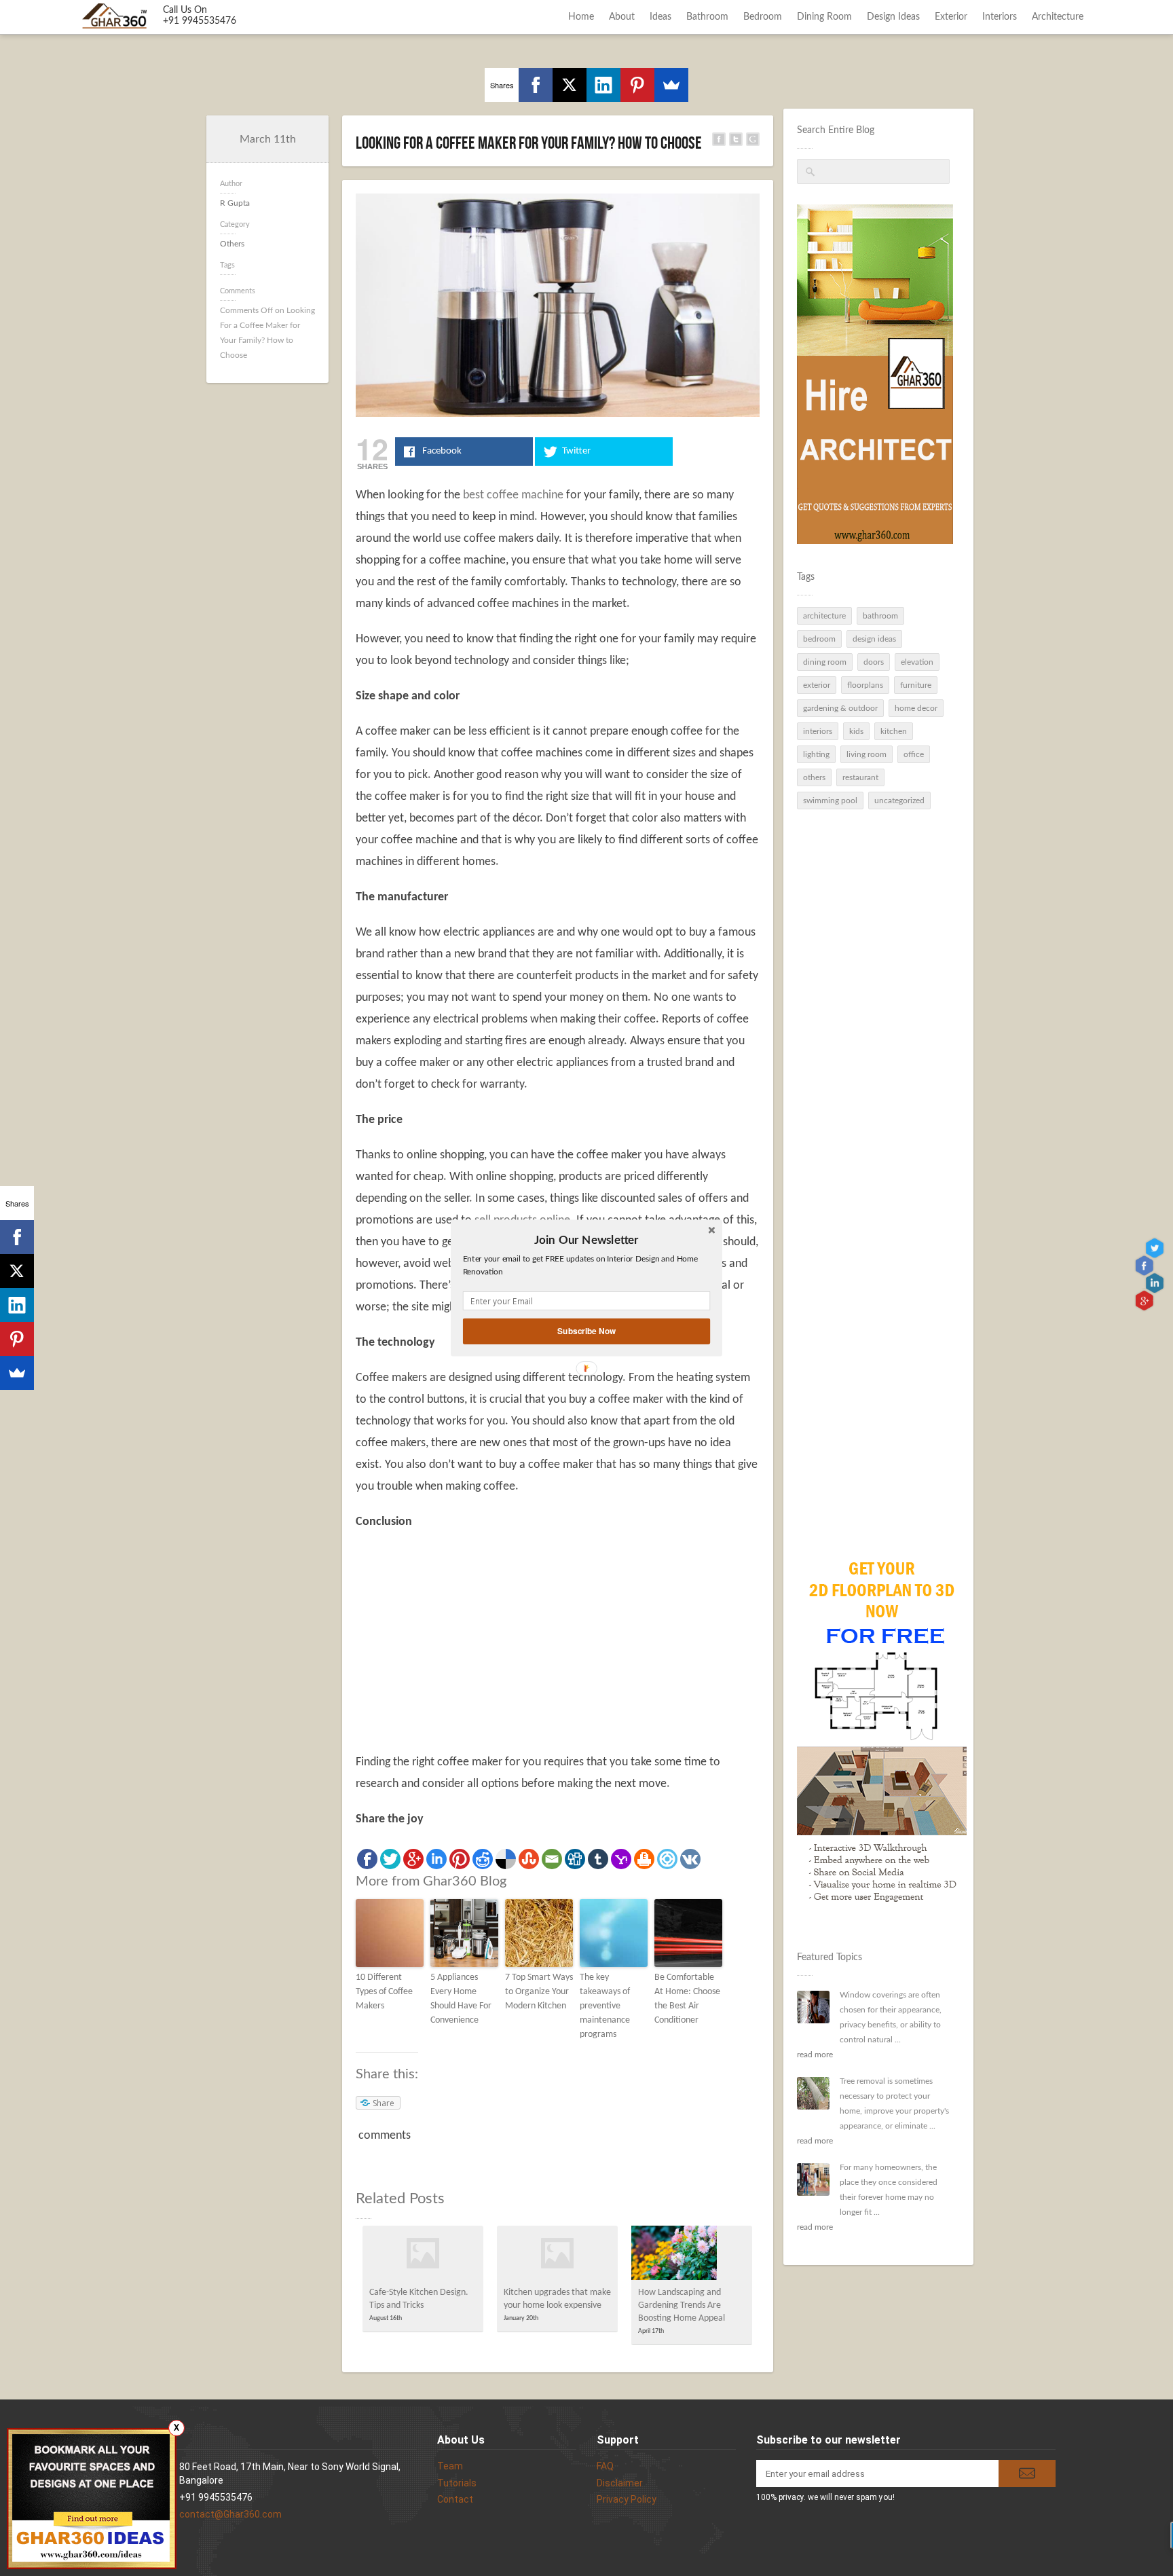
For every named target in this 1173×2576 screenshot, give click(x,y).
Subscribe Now (586, 1331)
